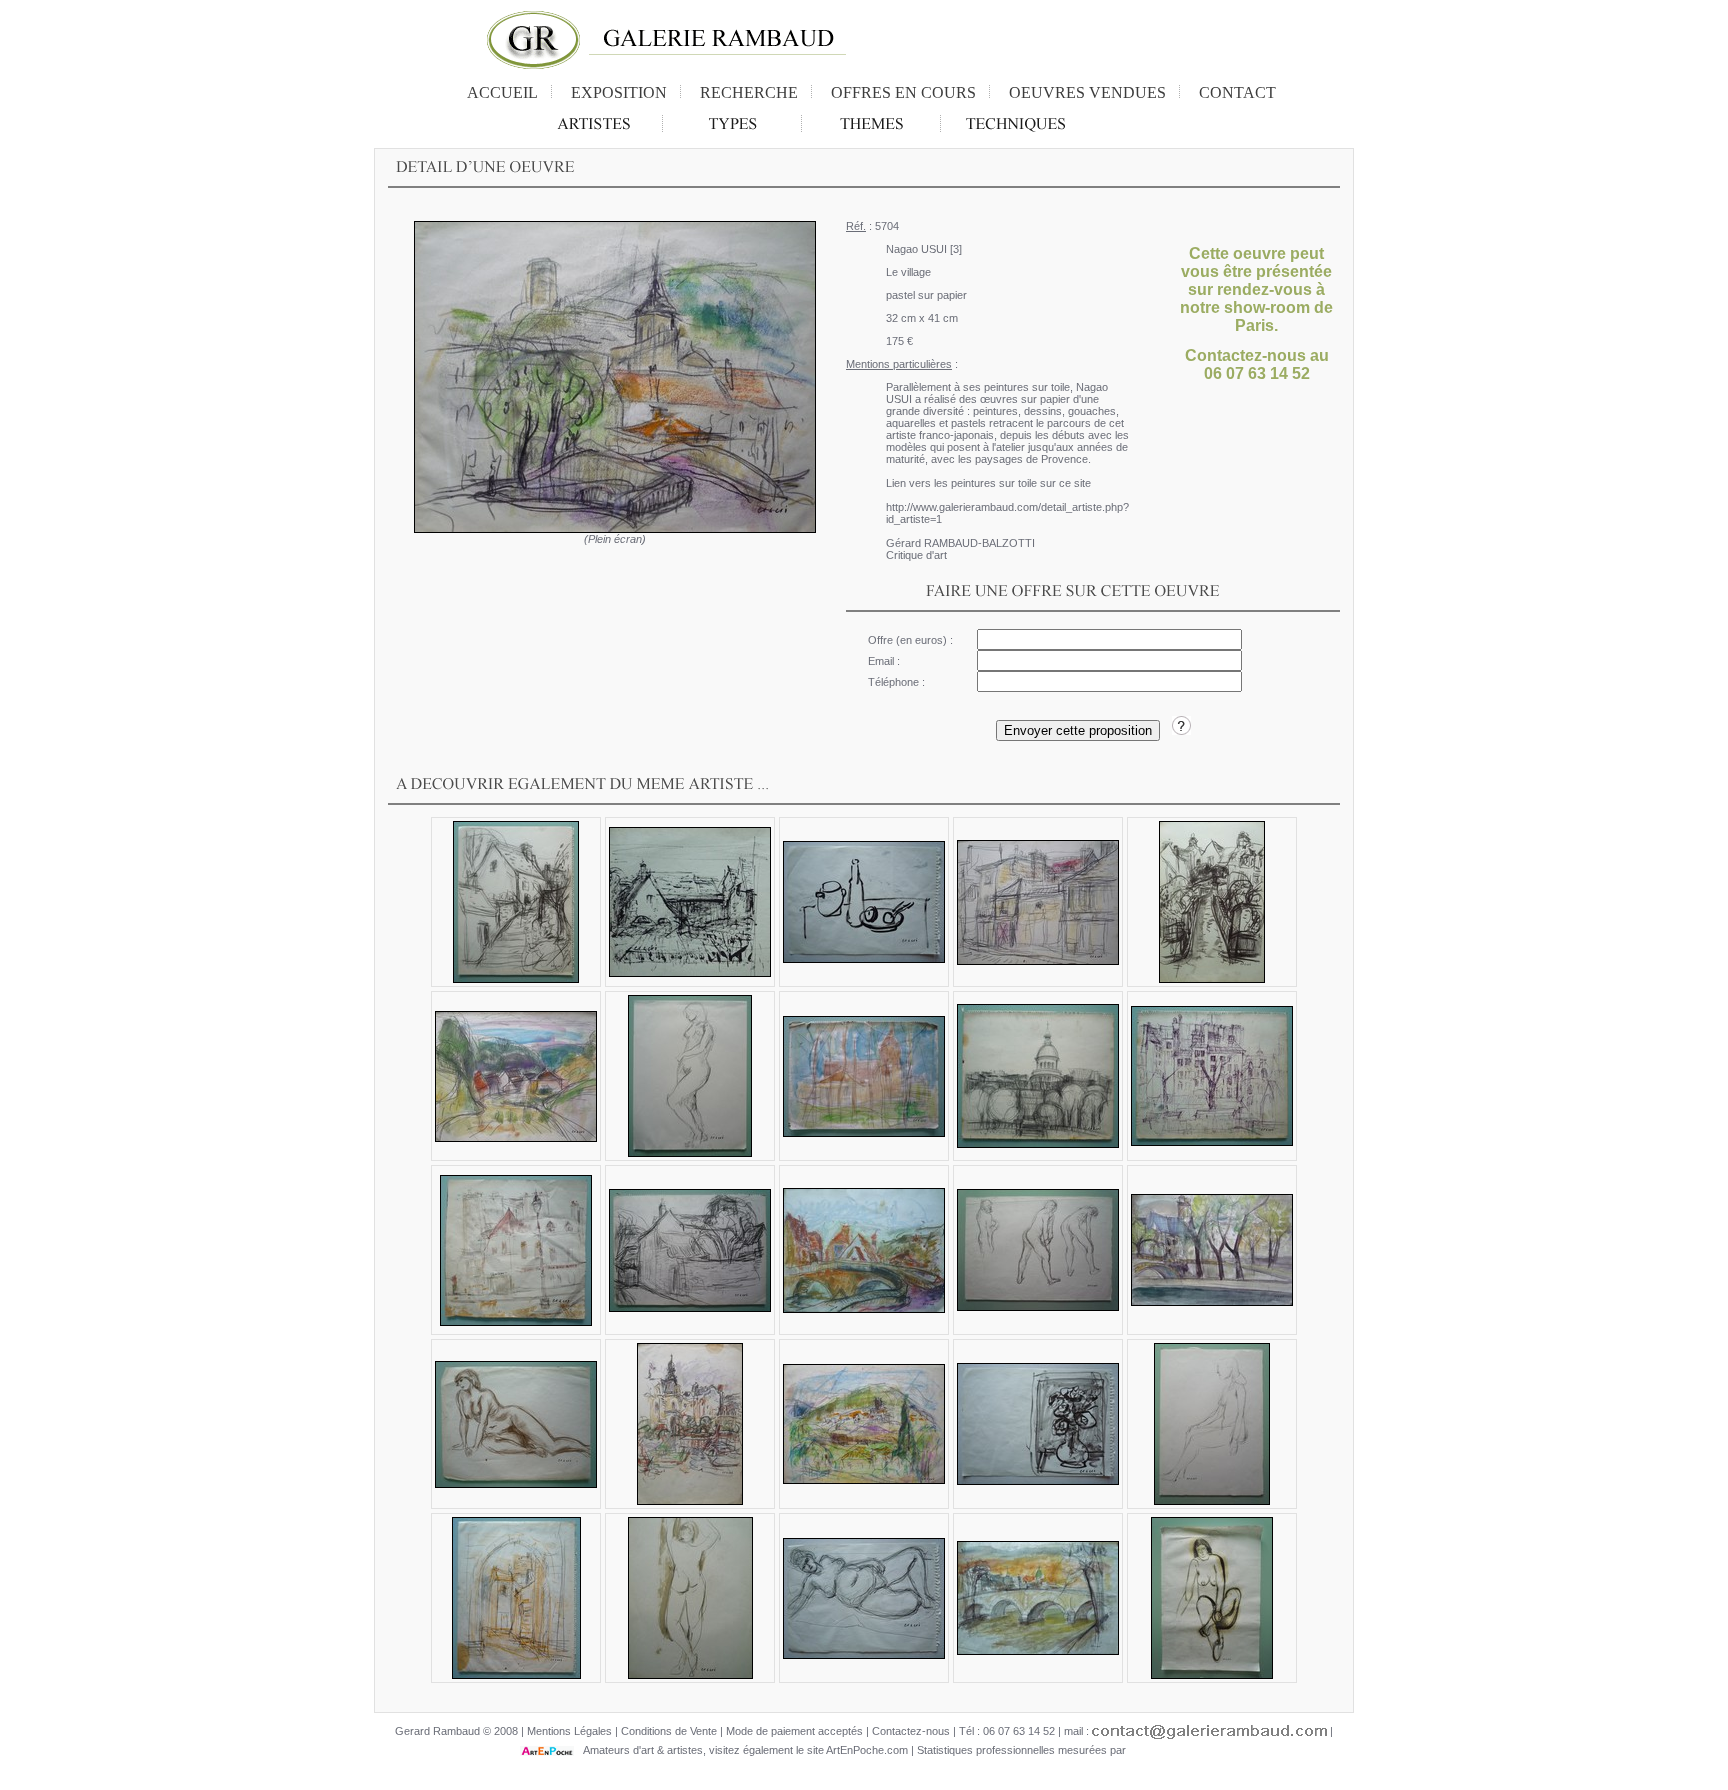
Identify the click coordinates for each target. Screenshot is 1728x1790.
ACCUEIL (502, 92)
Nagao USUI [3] (924, 249)
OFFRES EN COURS (903, 92)
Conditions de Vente (669, 1731)
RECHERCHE (749, 92)
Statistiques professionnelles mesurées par (1023, 1750)
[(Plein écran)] (615, 377)
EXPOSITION (619, 92)
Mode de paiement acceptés (794, 1731)
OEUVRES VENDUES (1087, 92)
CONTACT (1237, 92)
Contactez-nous (911, 1731)
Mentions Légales (569, 1731)
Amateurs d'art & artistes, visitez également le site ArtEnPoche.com (741, 1750)
